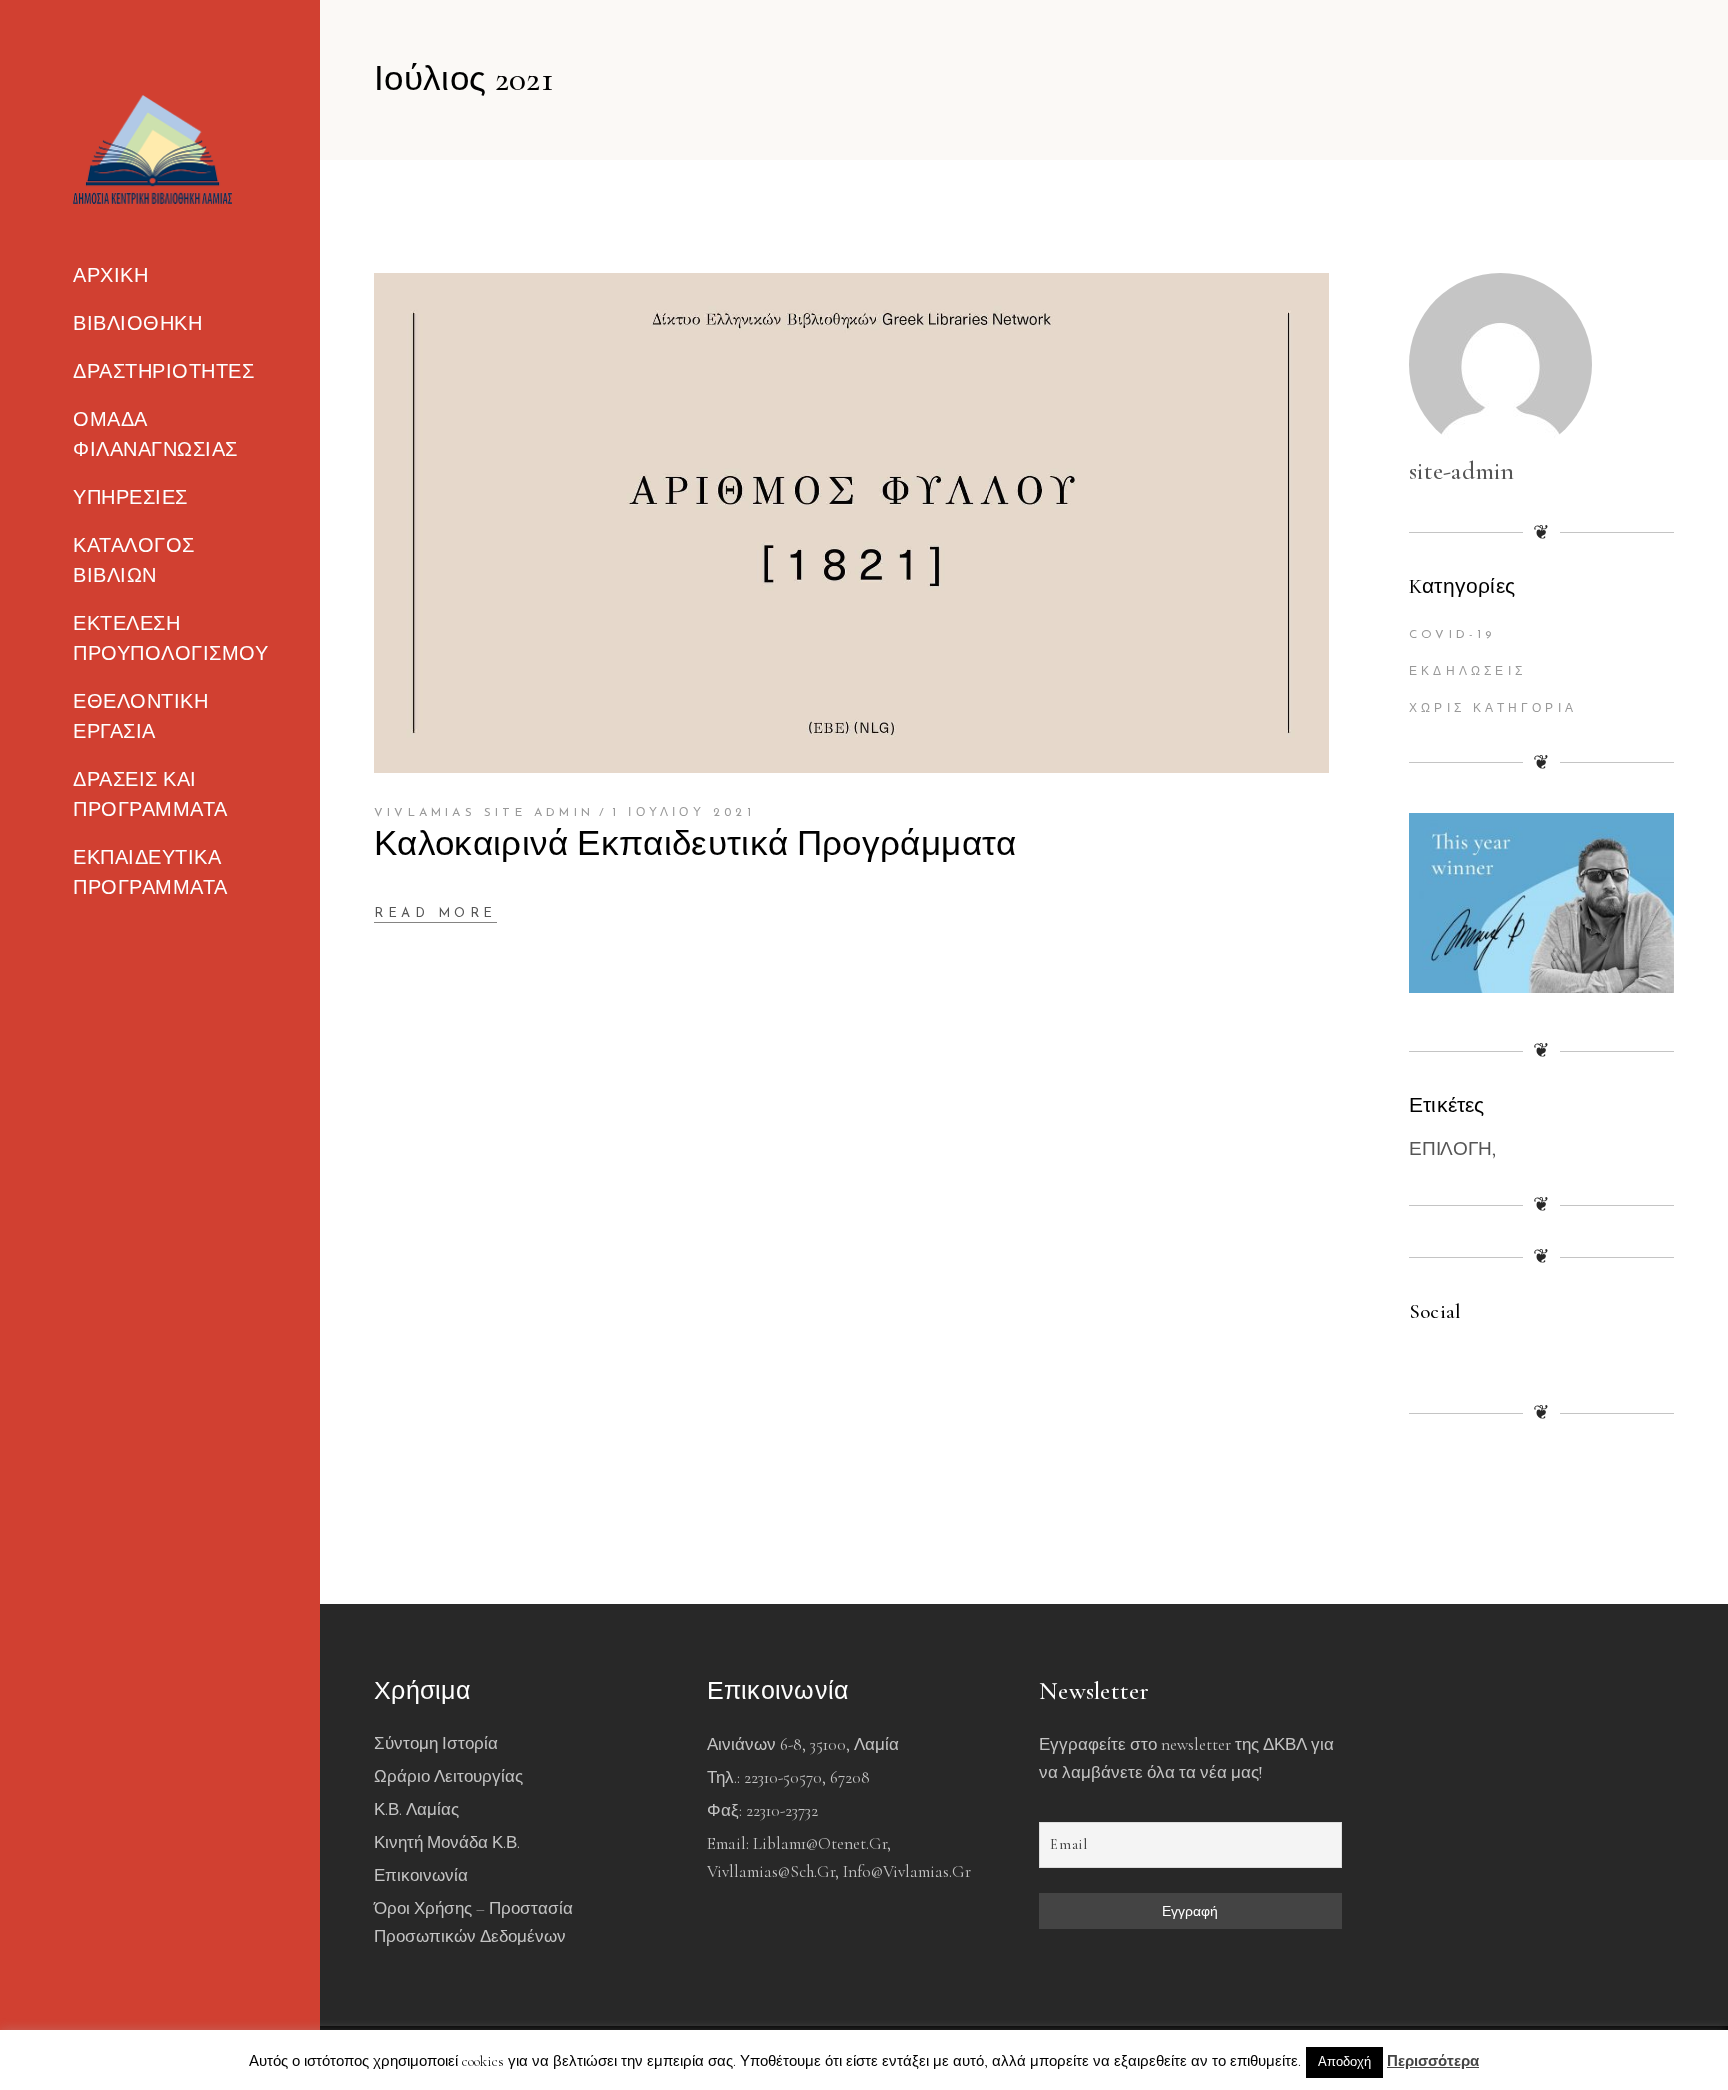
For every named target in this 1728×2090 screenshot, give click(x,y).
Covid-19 (1452, 635)
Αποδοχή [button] (1344, 2062)
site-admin (1462, 471)
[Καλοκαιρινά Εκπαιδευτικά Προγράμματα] (851, 523)
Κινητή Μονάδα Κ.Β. (447, 1842)
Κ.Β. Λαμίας (416, 1809)
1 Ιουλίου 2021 (683, 813)
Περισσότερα (1433, 2061)
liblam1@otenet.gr (820, 1843)
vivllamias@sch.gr (771, 1871)
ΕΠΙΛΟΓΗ (1450, 1148)
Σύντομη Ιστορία (436, 1743)
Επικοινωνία (421, 1875)
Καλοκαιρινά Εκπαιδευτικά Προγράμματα (695, 844)
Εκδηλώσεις (1467, 672)
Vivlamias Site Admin (484, 813)
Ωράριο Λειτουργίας (448, 1776)
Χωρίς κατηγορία (1493, 709)
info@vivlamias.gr (907, 1871)
